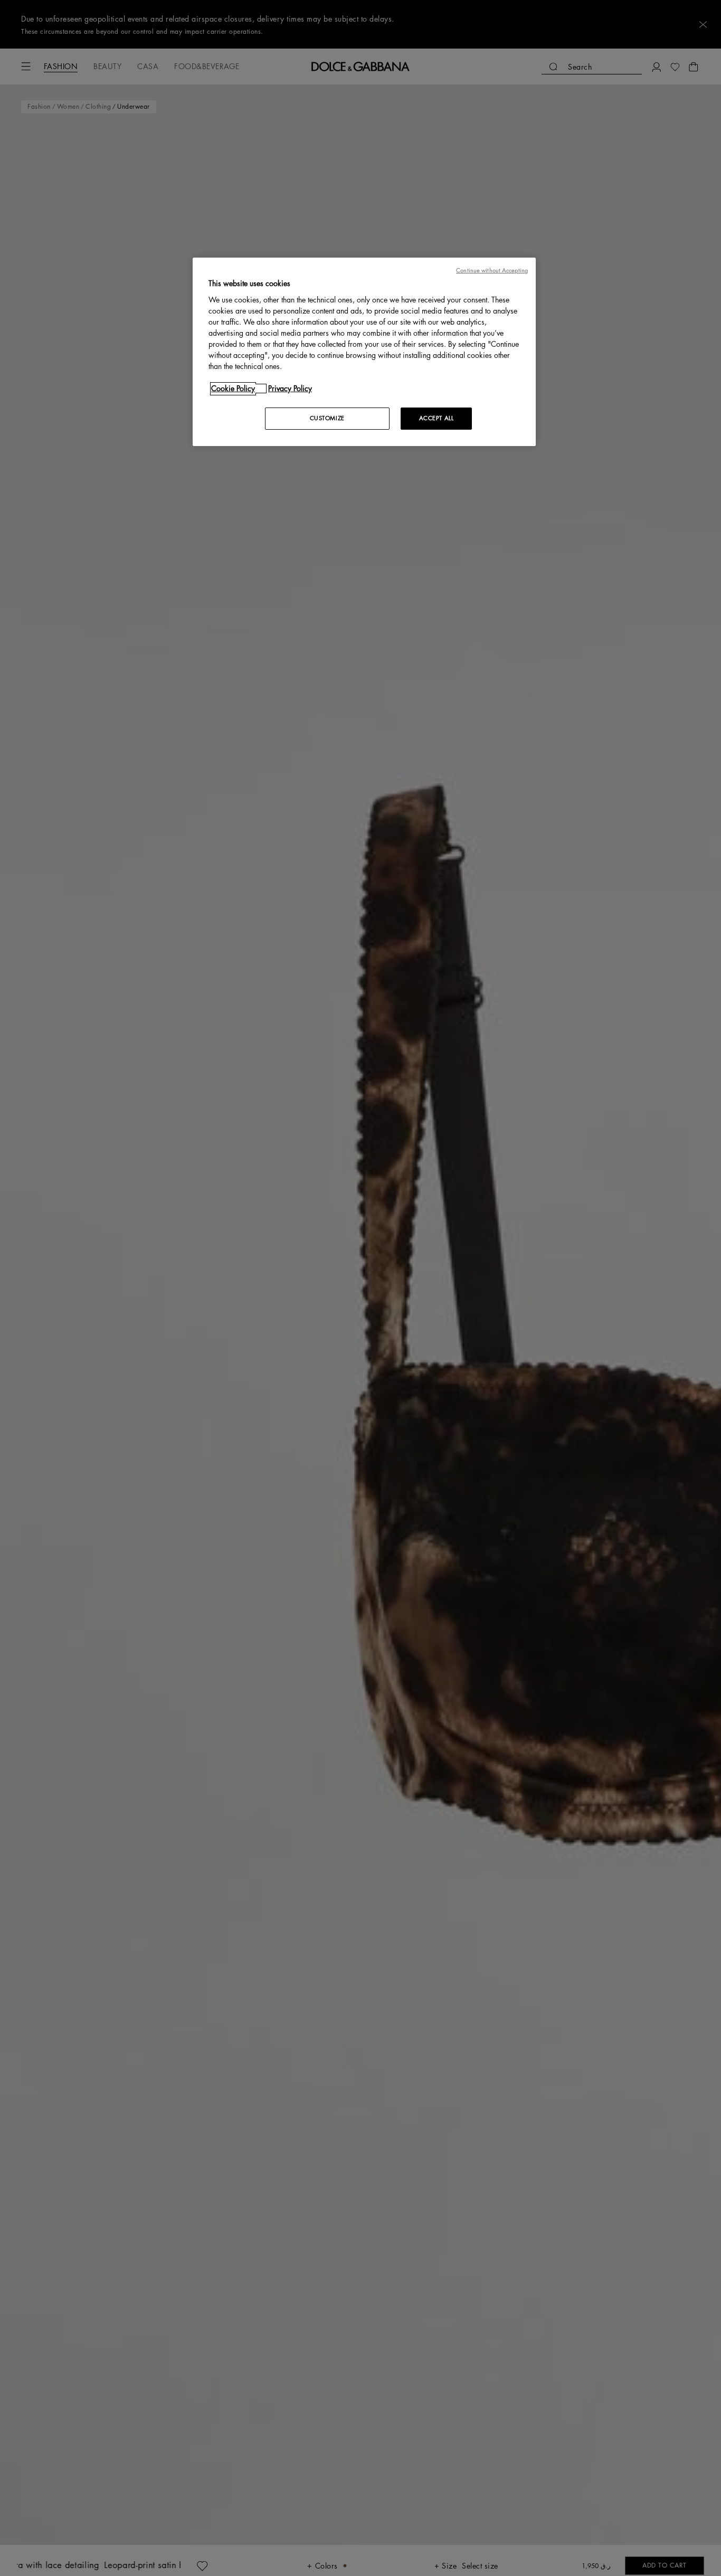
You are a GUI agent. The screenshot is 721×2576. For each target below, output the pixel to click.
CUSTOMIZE (327, 418)
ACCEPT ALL (437, 418)
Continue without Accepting (492, 271)
